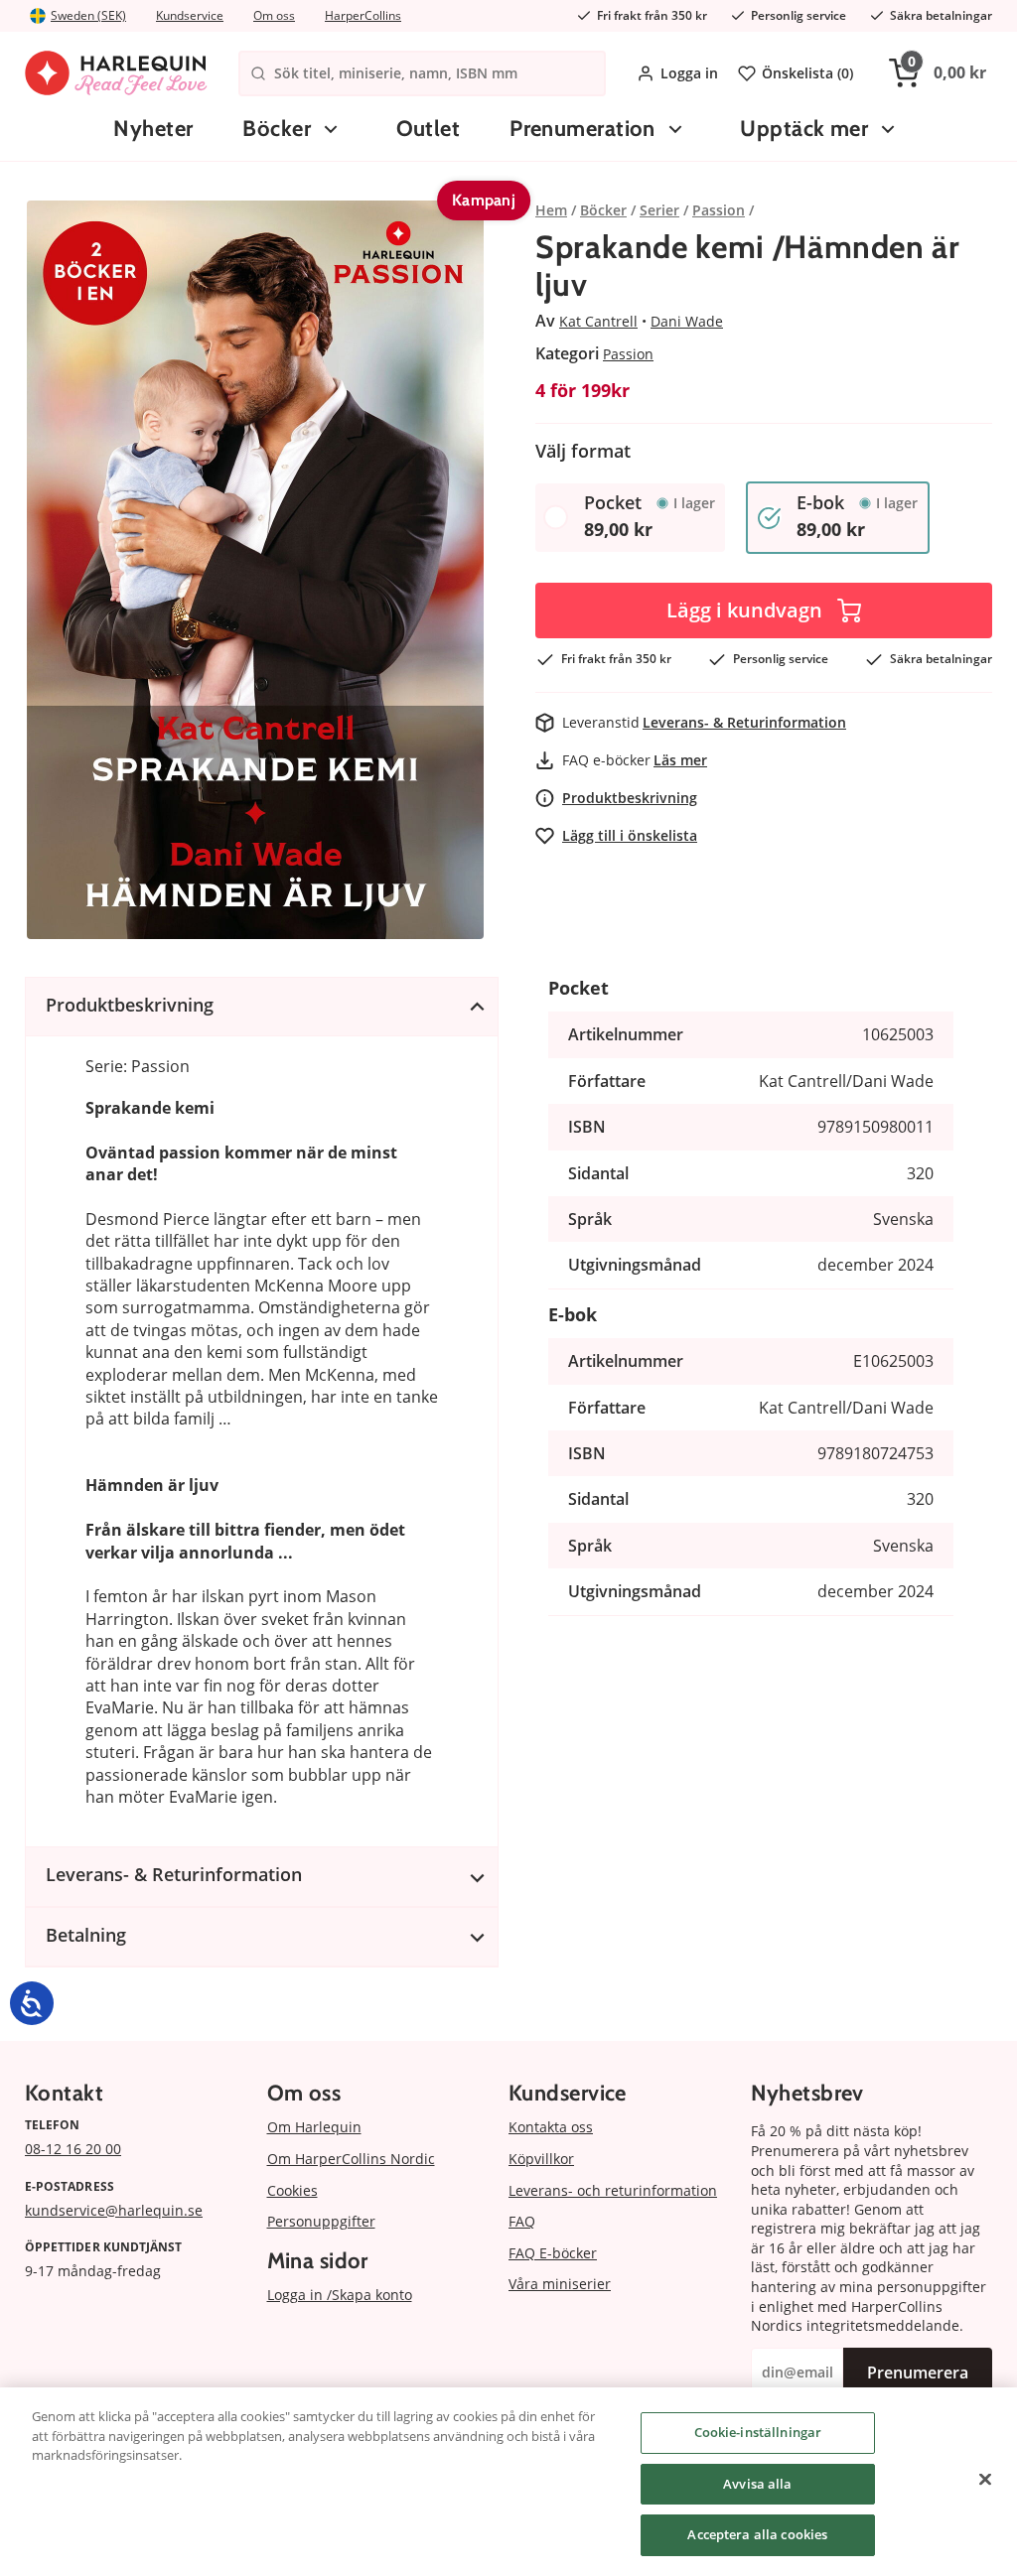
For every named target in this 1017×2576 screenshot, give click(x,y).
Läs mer (680, 760)
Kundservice (190, 15)
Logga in (689, 73)
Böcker (277, 129)
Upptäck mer (804, 129)
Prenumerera (918, 2373)
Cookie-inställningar (758, 2432)
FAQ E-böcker (553, 2253)
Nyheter (153, 129)
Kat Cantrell (598, 321)
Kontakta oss (551, 2127)
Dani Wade (687, 321)
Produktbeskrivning (630, 798)
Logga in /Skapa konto (340, 2295)
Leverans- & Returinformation (744, 722)
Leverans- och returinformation (613, 2190)
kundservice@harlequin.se (114, 2210)
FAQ (522, 2221)
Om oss (274, 15)
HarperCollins (363, 15)
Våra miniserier (560, 2284)
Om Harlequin (314, 2127)
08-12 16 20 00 (73, 2149)
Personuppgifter (321, 2221)
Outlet (429, 129)
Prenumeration (582, 129)
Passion (628, 354)
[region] (508, 2482)
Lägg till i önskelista (630, 835)
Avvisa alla (757, 2484)
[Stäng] (985, 2480)
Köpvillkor (541, 2159)
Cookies (292, 2190)
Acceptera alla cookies (757, 2534)
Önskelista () (807, 73)
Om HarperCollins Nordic (351, 2159)
